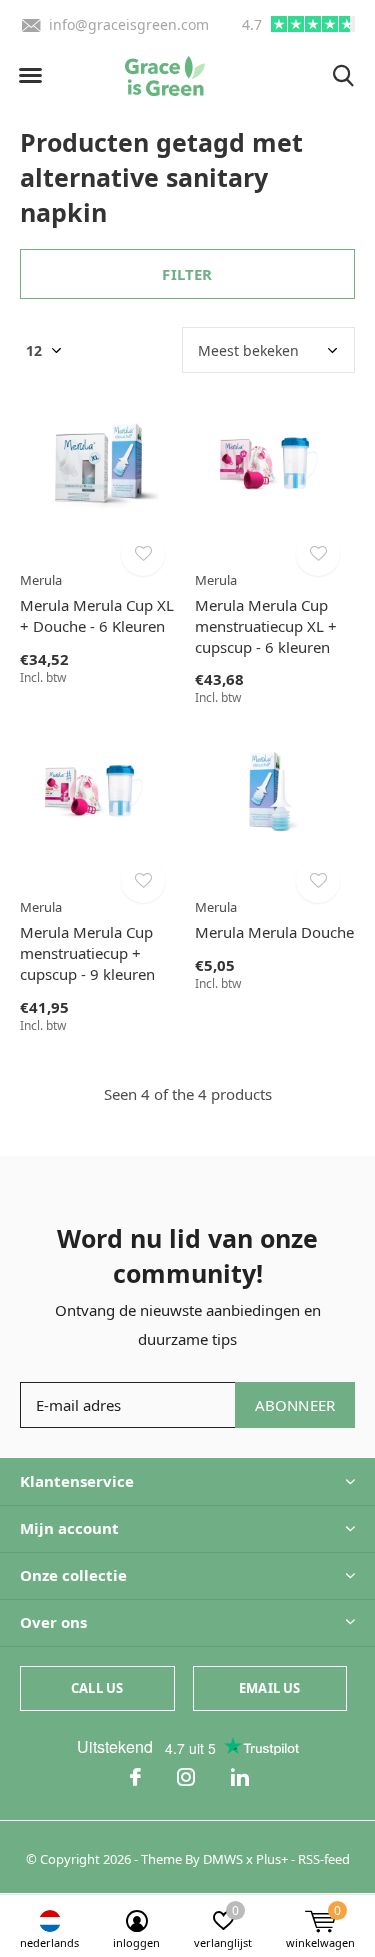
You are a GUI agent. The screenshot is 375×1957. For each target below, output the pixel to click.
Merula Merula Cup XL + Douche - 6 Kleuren (97, 615)
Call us (97, 1688)
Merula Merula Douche (274, 932)
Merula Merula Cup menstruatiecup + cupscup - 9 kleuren (87, 953)
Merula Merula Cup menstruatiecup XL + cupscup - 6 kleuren (266, 626)
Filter (187, 274)
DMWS (223, 1859)
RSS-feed (324, 1859)
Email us (269, 1688)
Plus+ (272, 1859)
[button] (30, 76)
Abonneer (295, 1405)
